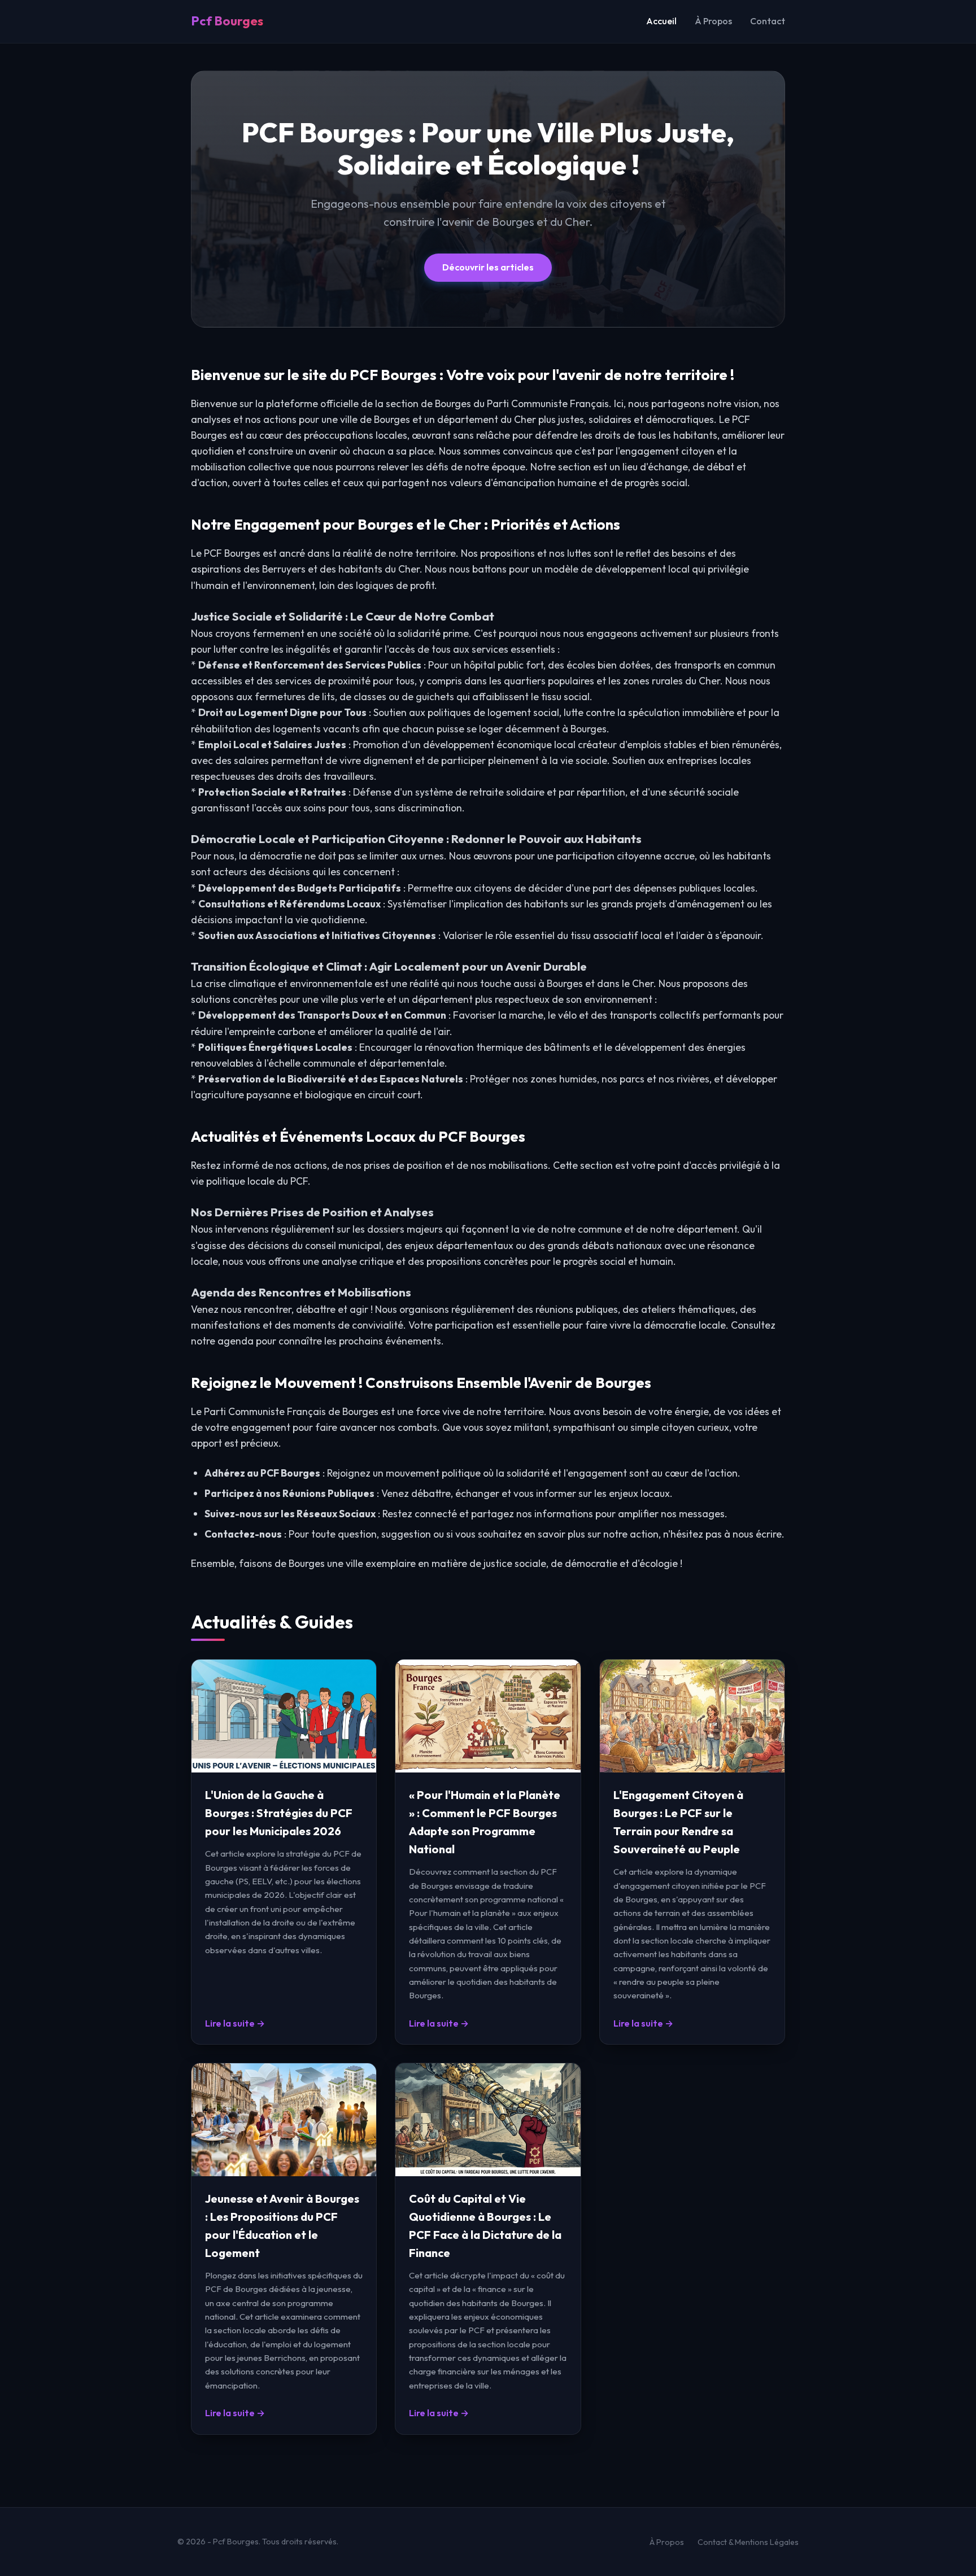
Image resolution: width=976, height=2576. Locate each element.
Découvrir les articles (488, 267)
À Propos (713, 21)
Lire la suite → (235, 2023)
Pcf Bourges (227, 21)
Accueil (661, 21)
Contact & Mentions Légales (748, 2542)
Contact (768, 21)
